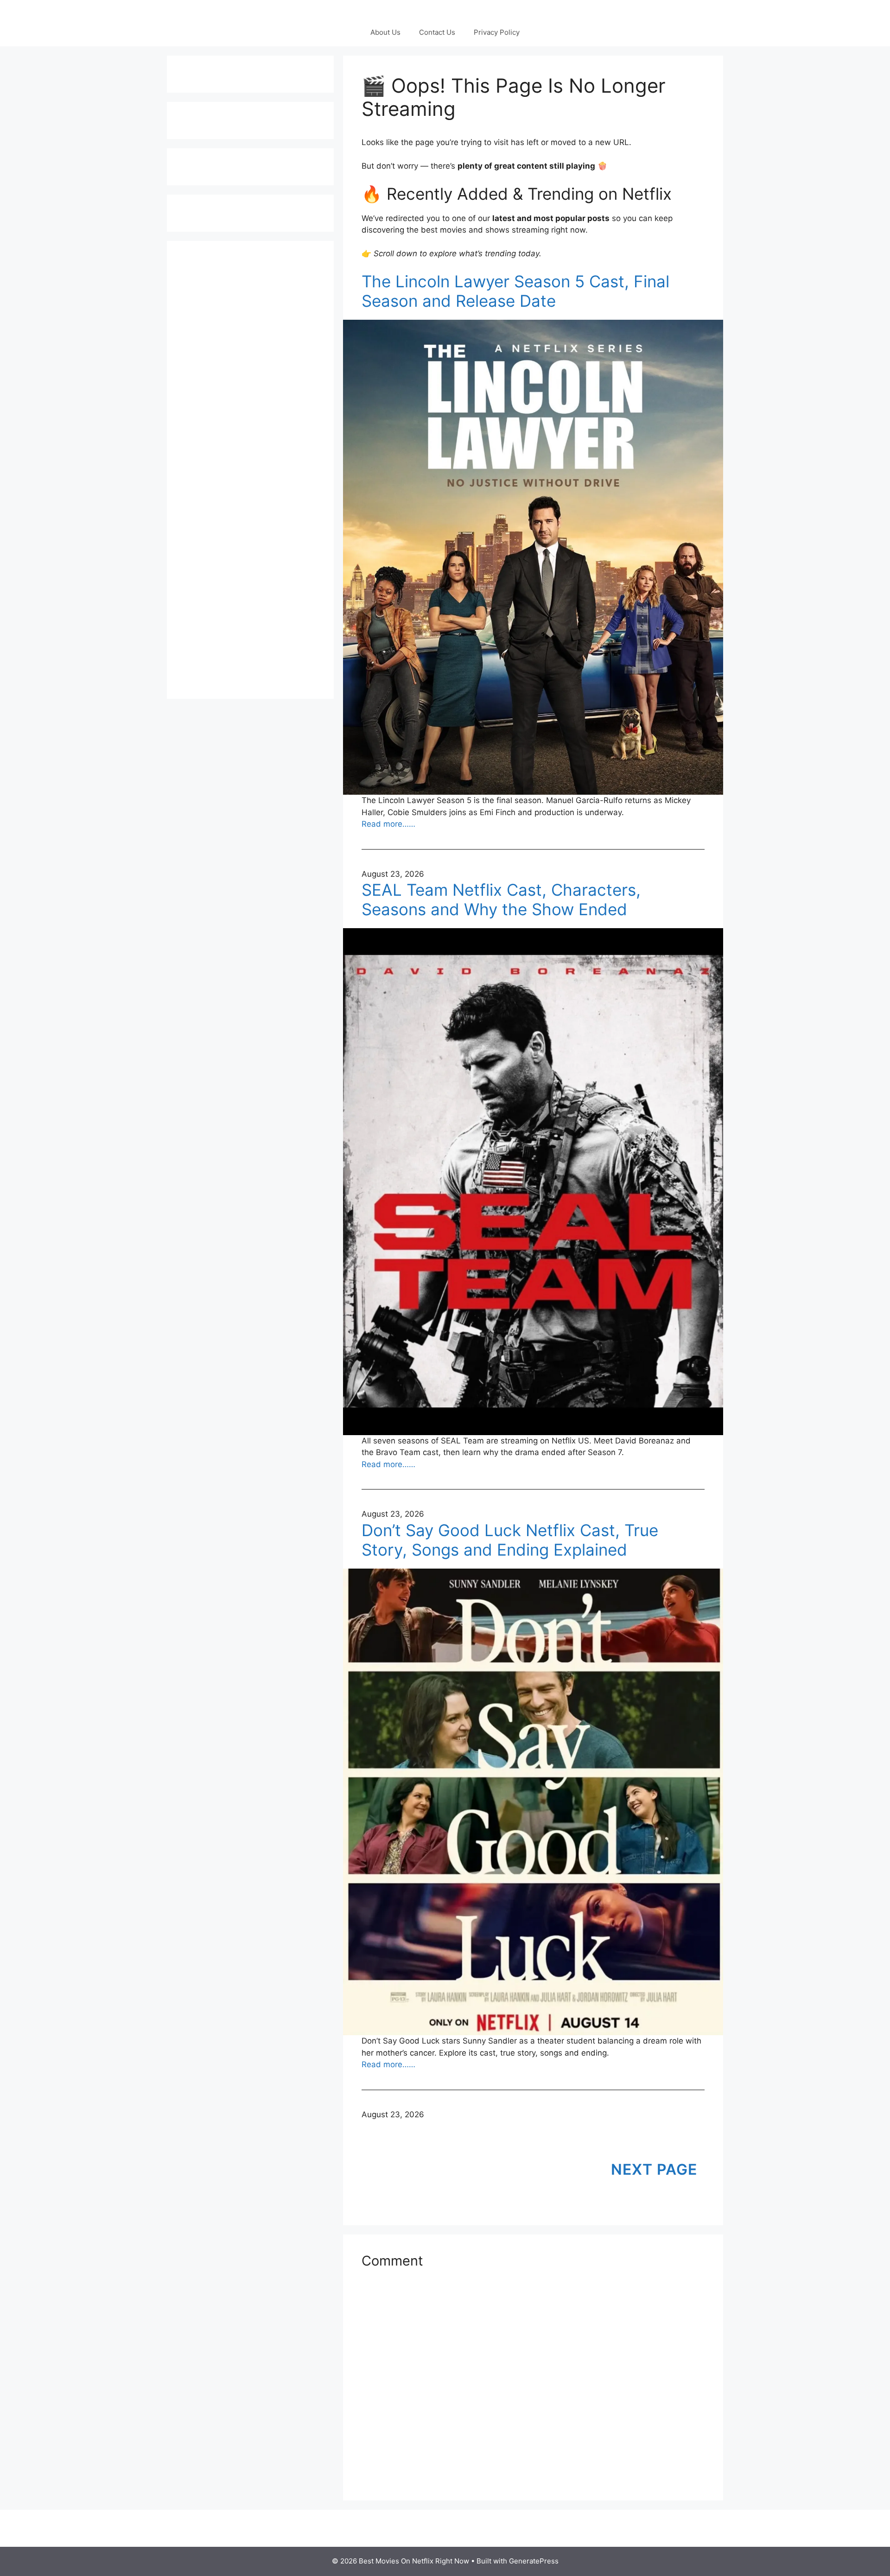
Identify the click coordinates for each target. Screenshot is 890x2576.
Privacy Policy (497, 32)
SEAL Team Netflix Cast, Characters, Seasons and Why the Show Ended (501, 899)
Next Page (654, 2169)
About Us (385, 32)
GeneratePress (534, 2561)
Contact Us (437, 32)
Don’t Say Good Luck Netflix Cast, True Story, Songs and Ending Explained (510, 1540)
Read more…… (388, 824)
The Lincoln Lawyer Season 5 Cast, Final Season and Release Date (515, 291)
